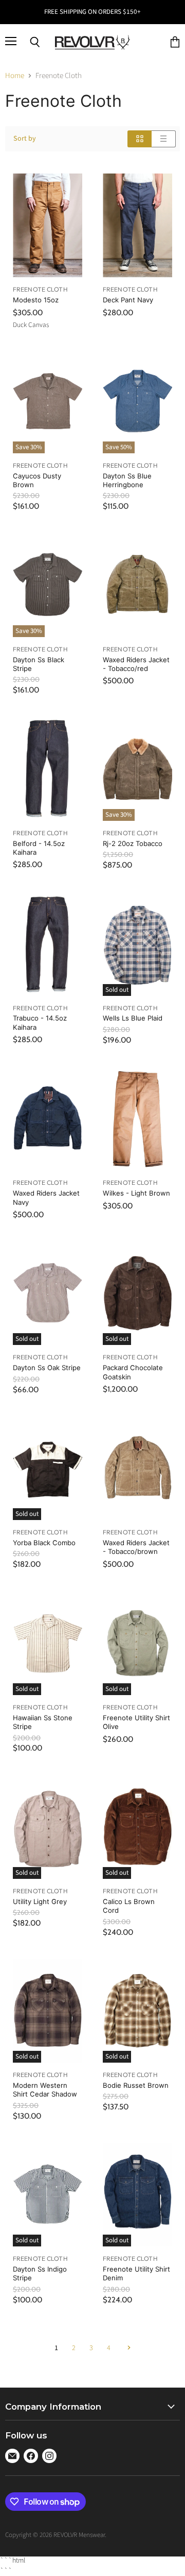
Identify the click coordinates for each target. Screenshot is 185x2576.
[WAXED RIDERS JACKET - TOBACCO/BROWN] (137, 1468)
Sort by (25, 139)
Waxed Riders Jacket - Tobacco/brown (136, 1547)
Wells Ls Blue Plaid (133, 1018)
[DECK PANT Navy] (137, 226)
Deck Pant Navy (128, 300)
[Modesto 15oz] (48, 226)
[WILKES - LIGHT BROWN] (137, 1119)
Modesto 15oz (36, 300)
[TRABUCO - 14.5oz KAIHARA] (48, 944)
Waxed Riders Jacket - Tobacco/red (136, 664)
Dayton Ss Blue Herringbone (127, 480)
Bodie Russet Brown (136, 2085)
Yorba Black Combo (44, 1543)
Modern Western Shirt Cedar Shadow (45, 2090)
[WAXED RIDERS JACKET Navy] (48, 1119)
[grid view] (140, 139)
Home (15, 76)
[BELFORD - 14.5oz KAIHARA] (48, 769)
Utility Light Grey (40, 1901)
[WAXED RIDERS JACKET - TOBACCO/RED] (137, 585)
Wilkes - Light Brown (136, 1193)
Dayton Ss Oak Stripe (47, 1368)
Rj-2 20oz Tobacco (133, 843)
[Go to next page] (128, 2348)
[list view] (164, 139)
